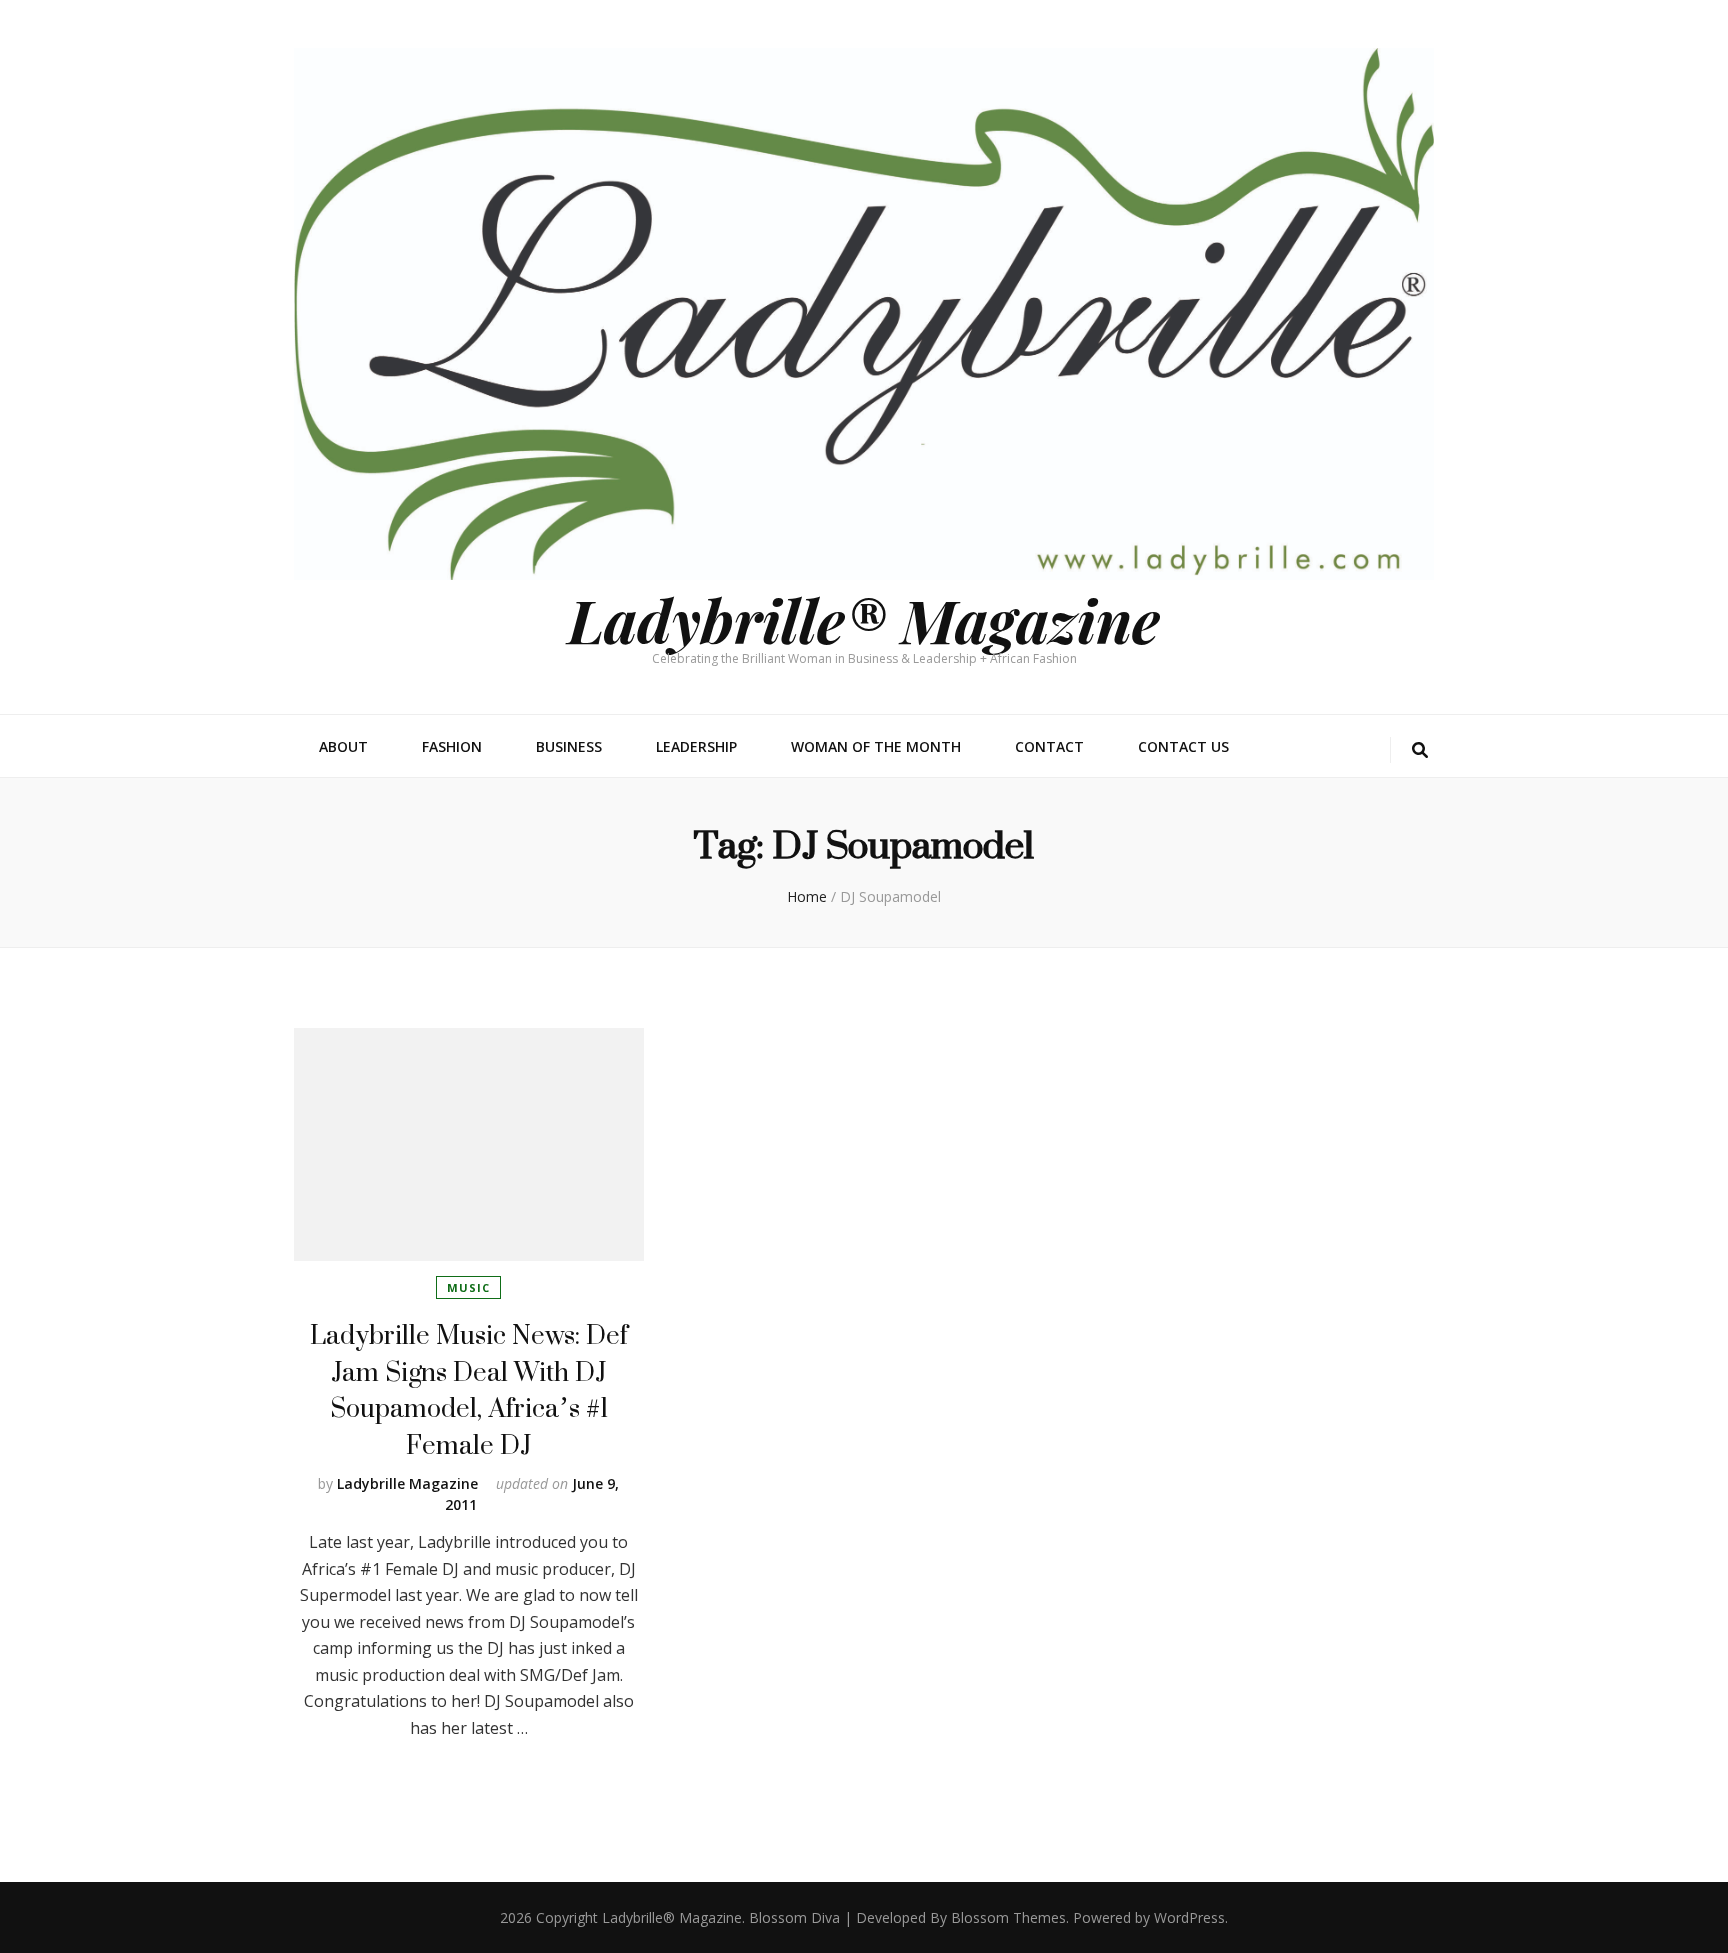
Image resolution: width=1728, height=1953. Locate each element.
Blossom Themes (1008, 1917)
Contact (1049, 746)
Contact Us (1183, 746)
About (343, 746)
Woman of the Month (876, 746)
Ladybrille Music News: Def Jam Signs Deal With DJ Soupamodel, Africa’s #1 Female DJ (469, 1389)
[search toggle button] (1420, 750)
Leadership (696, 746)
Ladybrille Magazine (407, 1483)
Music (468, 1287)
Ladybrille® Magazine (864, 619)
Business (569, 746)
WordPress (1189, 1917)
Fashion (452, 746)
